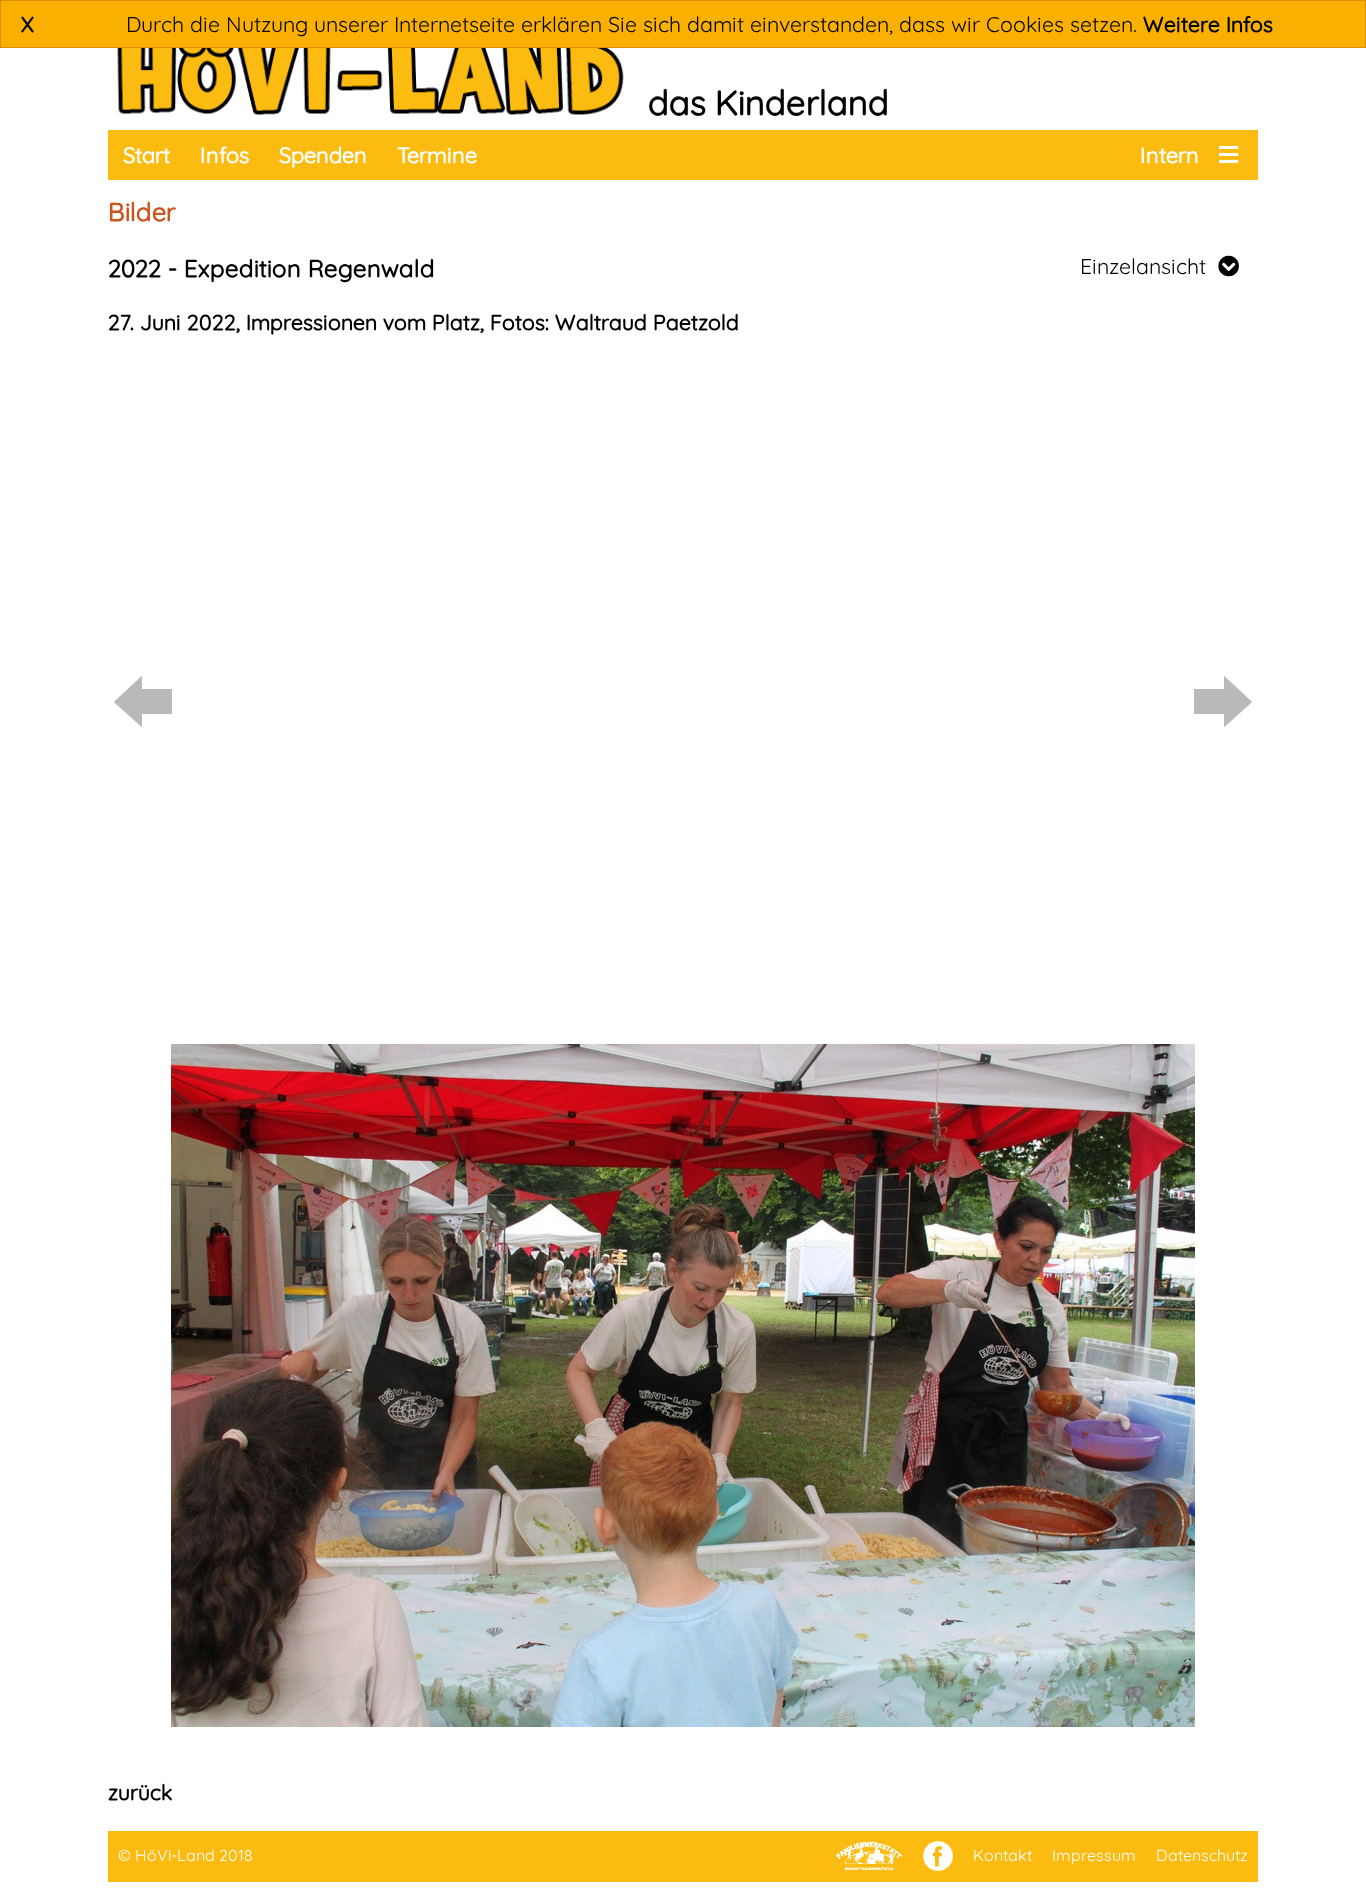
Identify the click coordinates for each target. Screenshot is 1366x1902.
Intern (1169, 155)
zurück (140, 1792)
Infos (224, 155)
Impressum (1094, 1855)
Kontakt (1002, 1855)
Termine (437, 155)
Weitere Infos (1208, 24)
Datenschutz (1202, 1855)
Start (146, 155)
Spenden (323, 155)
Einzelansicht (1149, 266)
